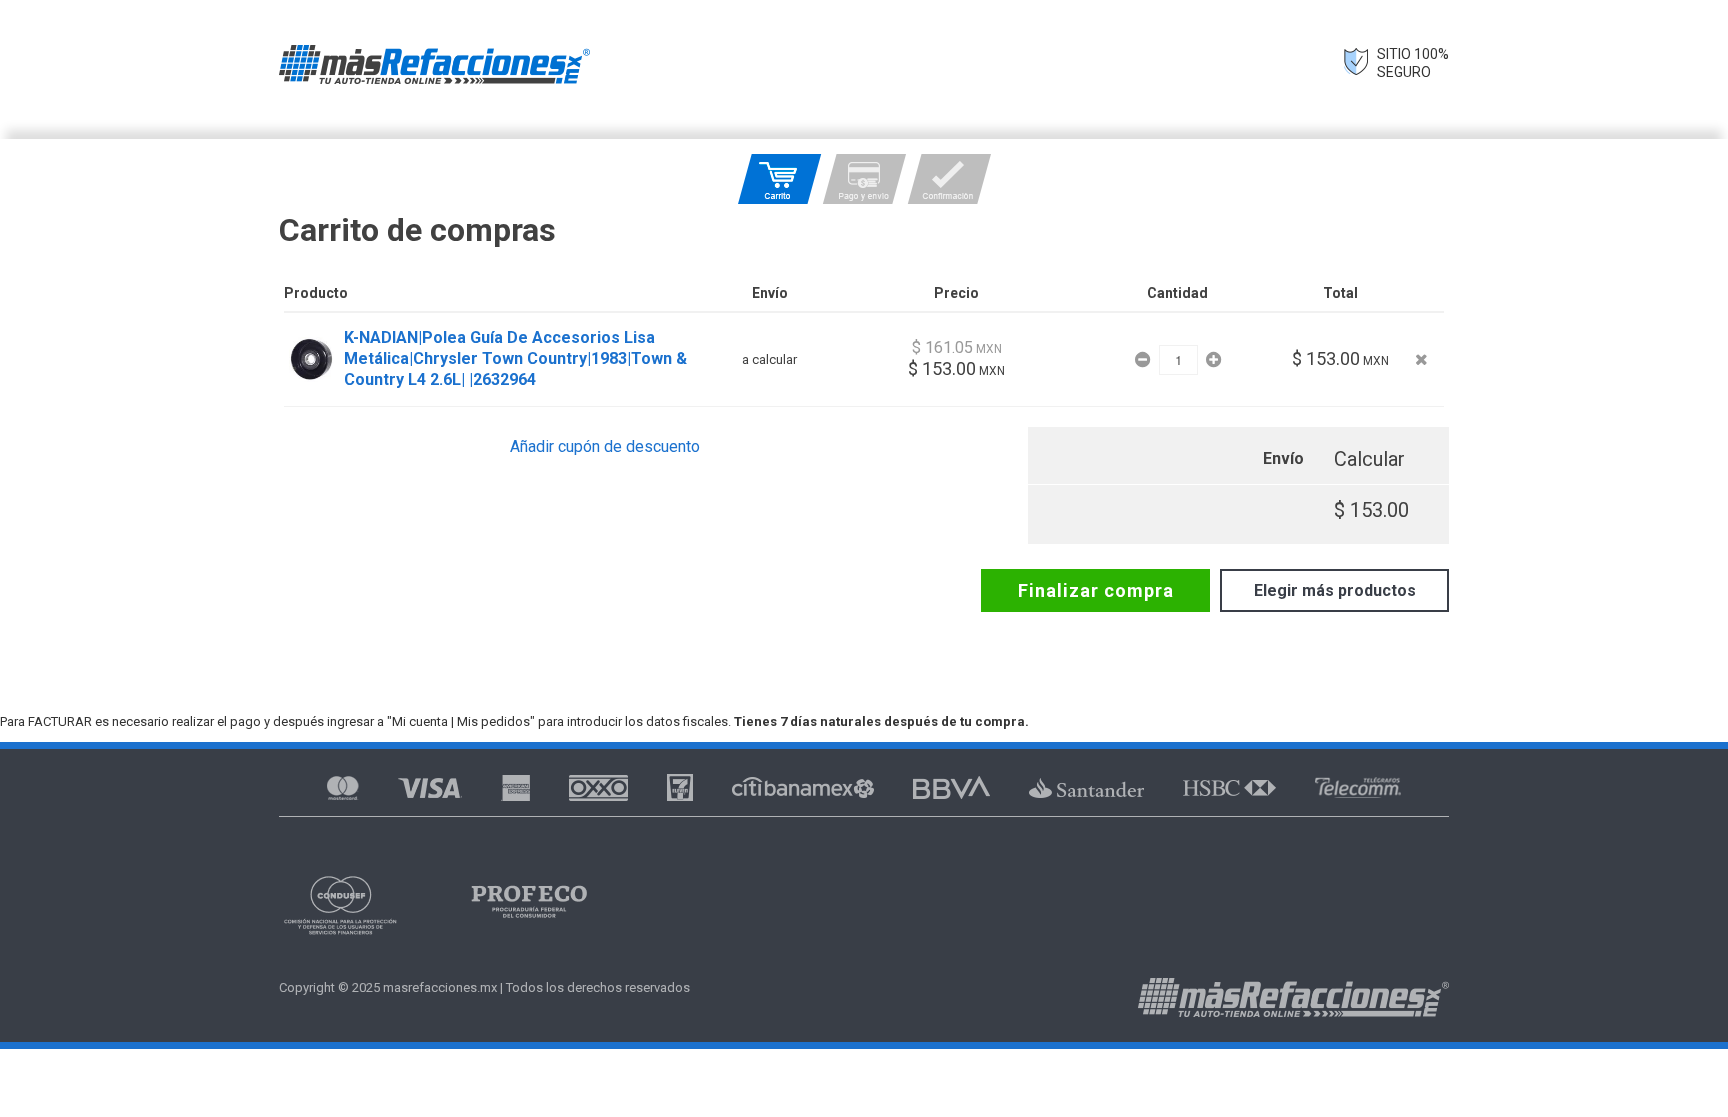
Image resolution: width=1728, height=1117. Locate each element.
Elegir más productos (1335, 590)
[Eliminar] (1421, 359)
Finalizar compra (1096, 590)
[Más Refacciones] (434, 64)
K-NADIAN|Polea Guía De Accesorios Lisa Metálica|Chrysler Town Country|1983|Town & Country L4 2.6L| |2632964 (515, 358)
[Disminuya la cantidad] (1144, 359)
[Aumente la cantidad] (1213, 359)
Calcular (1369, 459)
